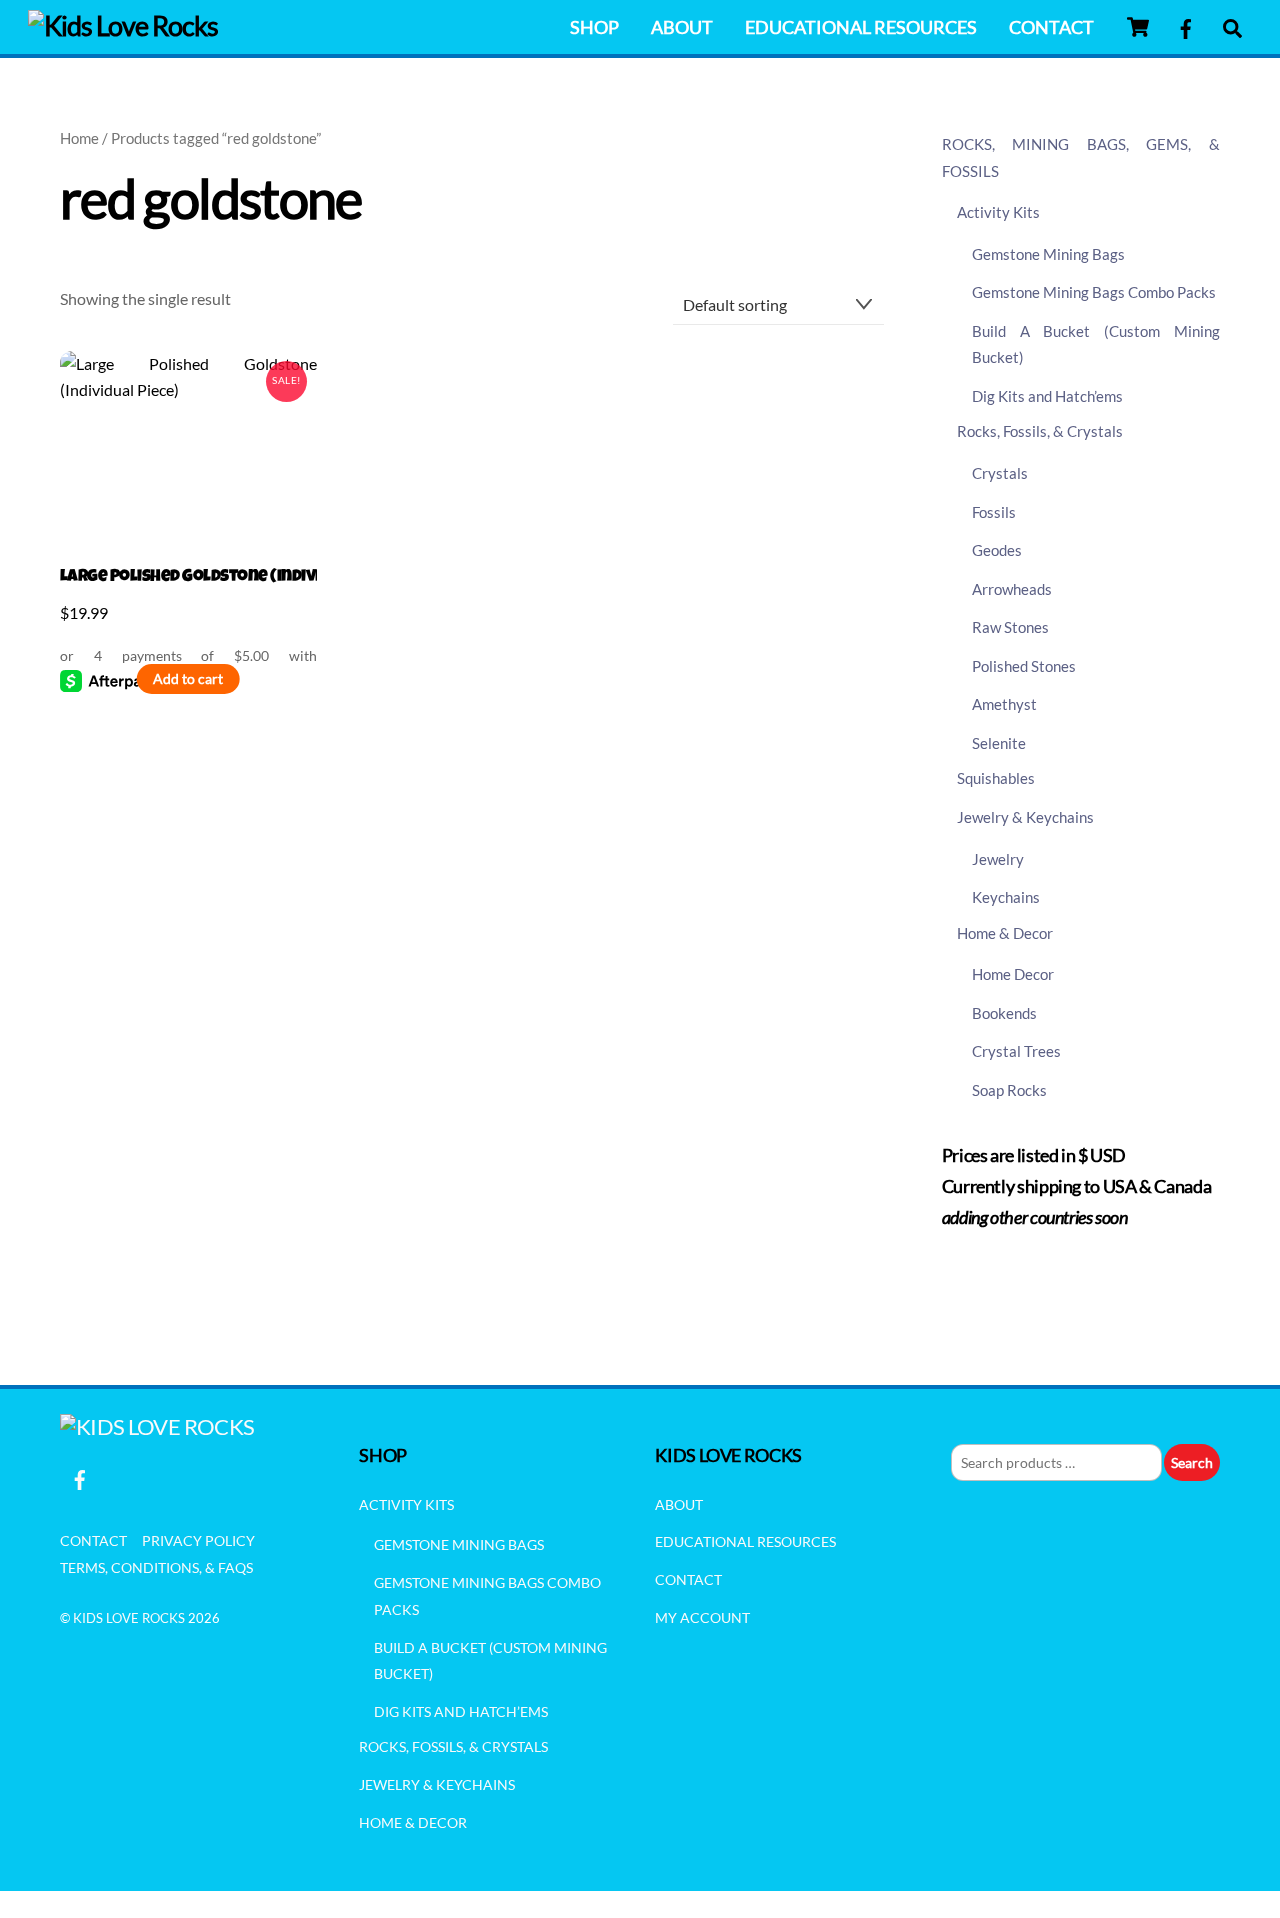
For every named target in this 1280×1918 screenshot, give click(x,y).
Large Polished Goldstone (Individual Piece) (188, 577)
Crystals (1000, 473)
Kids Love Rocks (129, 1618)
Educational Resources (861, 27)
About (682, 27)
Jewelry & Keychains (1025, 817)
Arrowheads (1012, 589)
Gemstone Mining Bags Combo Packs (1094, 292)
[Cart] (1138, 27)
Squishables (996, 778)
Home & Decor (1005, 933)
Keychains (1006, 897)
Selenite (999, 743)
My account (702, 1617)
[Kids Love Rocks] (123, 25)
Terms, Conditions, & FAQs (156, 1567)
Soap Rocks (1009, 1090)
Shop (594, 27)
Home (79, 138)
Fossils (994, 512)
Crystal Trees (1016, 1051)
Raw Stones (1010, 627)
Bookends (1004, 1013)
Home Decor (1013, 974)
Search (1192, 1462)
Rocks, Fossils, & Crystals (1040, 431)
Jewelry (998, 859)
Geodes (997, 550)
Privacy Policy (198, 1540)
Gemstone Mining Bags (1048, 254)
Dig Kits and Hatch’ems (1047, 396)
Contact (1051, 27)
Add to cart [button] (188, 679)
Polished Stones (1024, 666)
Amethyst (1004, 704)
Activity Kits (998, 212)
